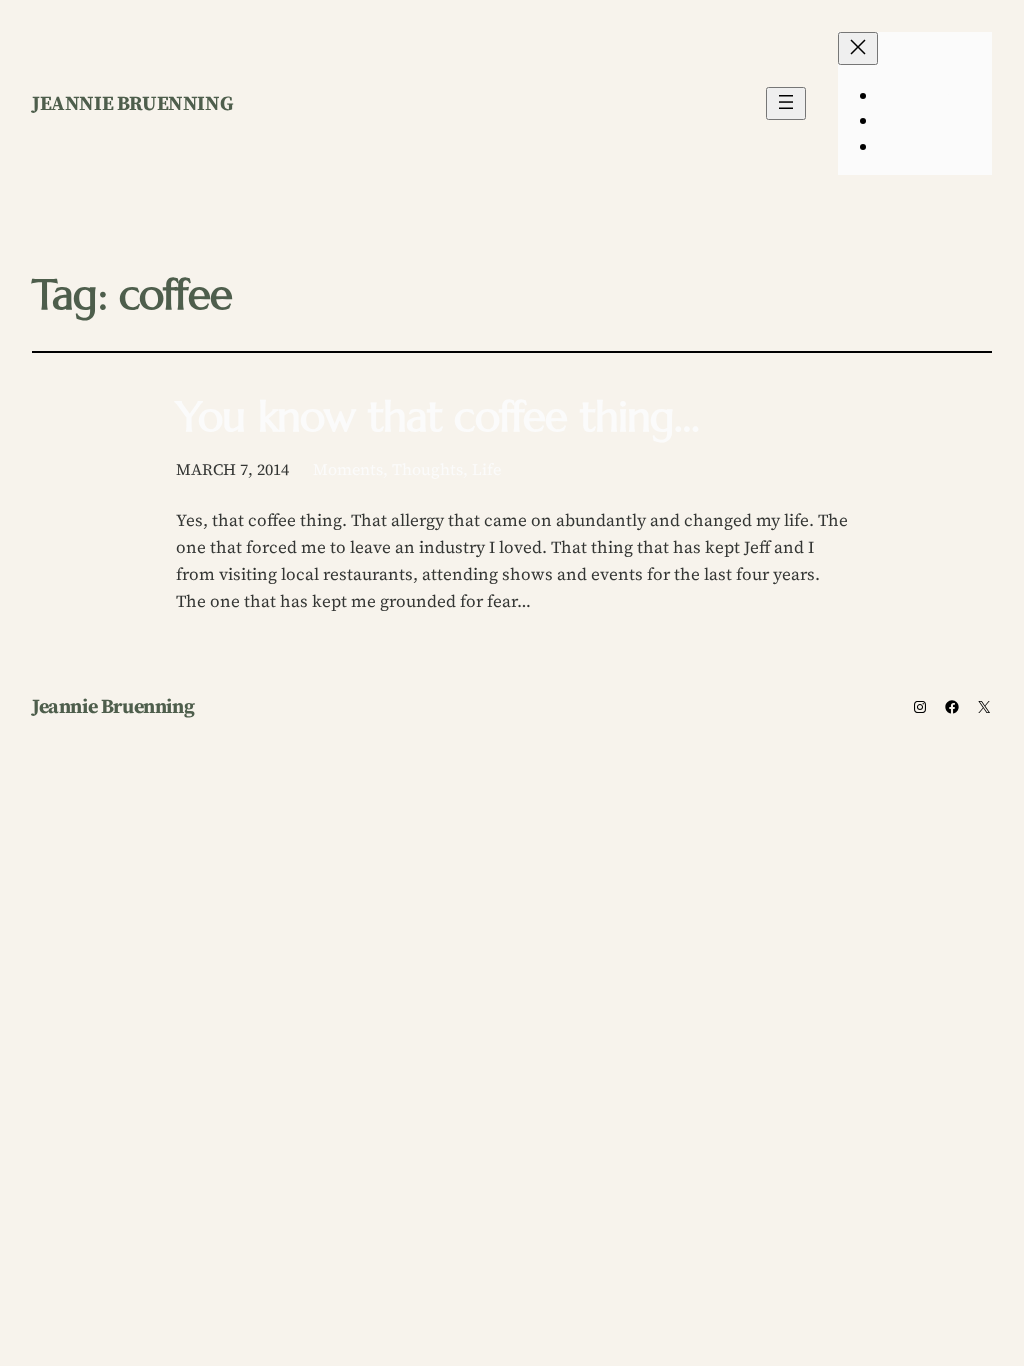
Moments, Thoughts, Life (407, 469)
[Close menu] (858, 48)
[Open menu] (786, 103)
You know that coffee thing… (438, 417)
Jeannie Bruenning (132, 103)
